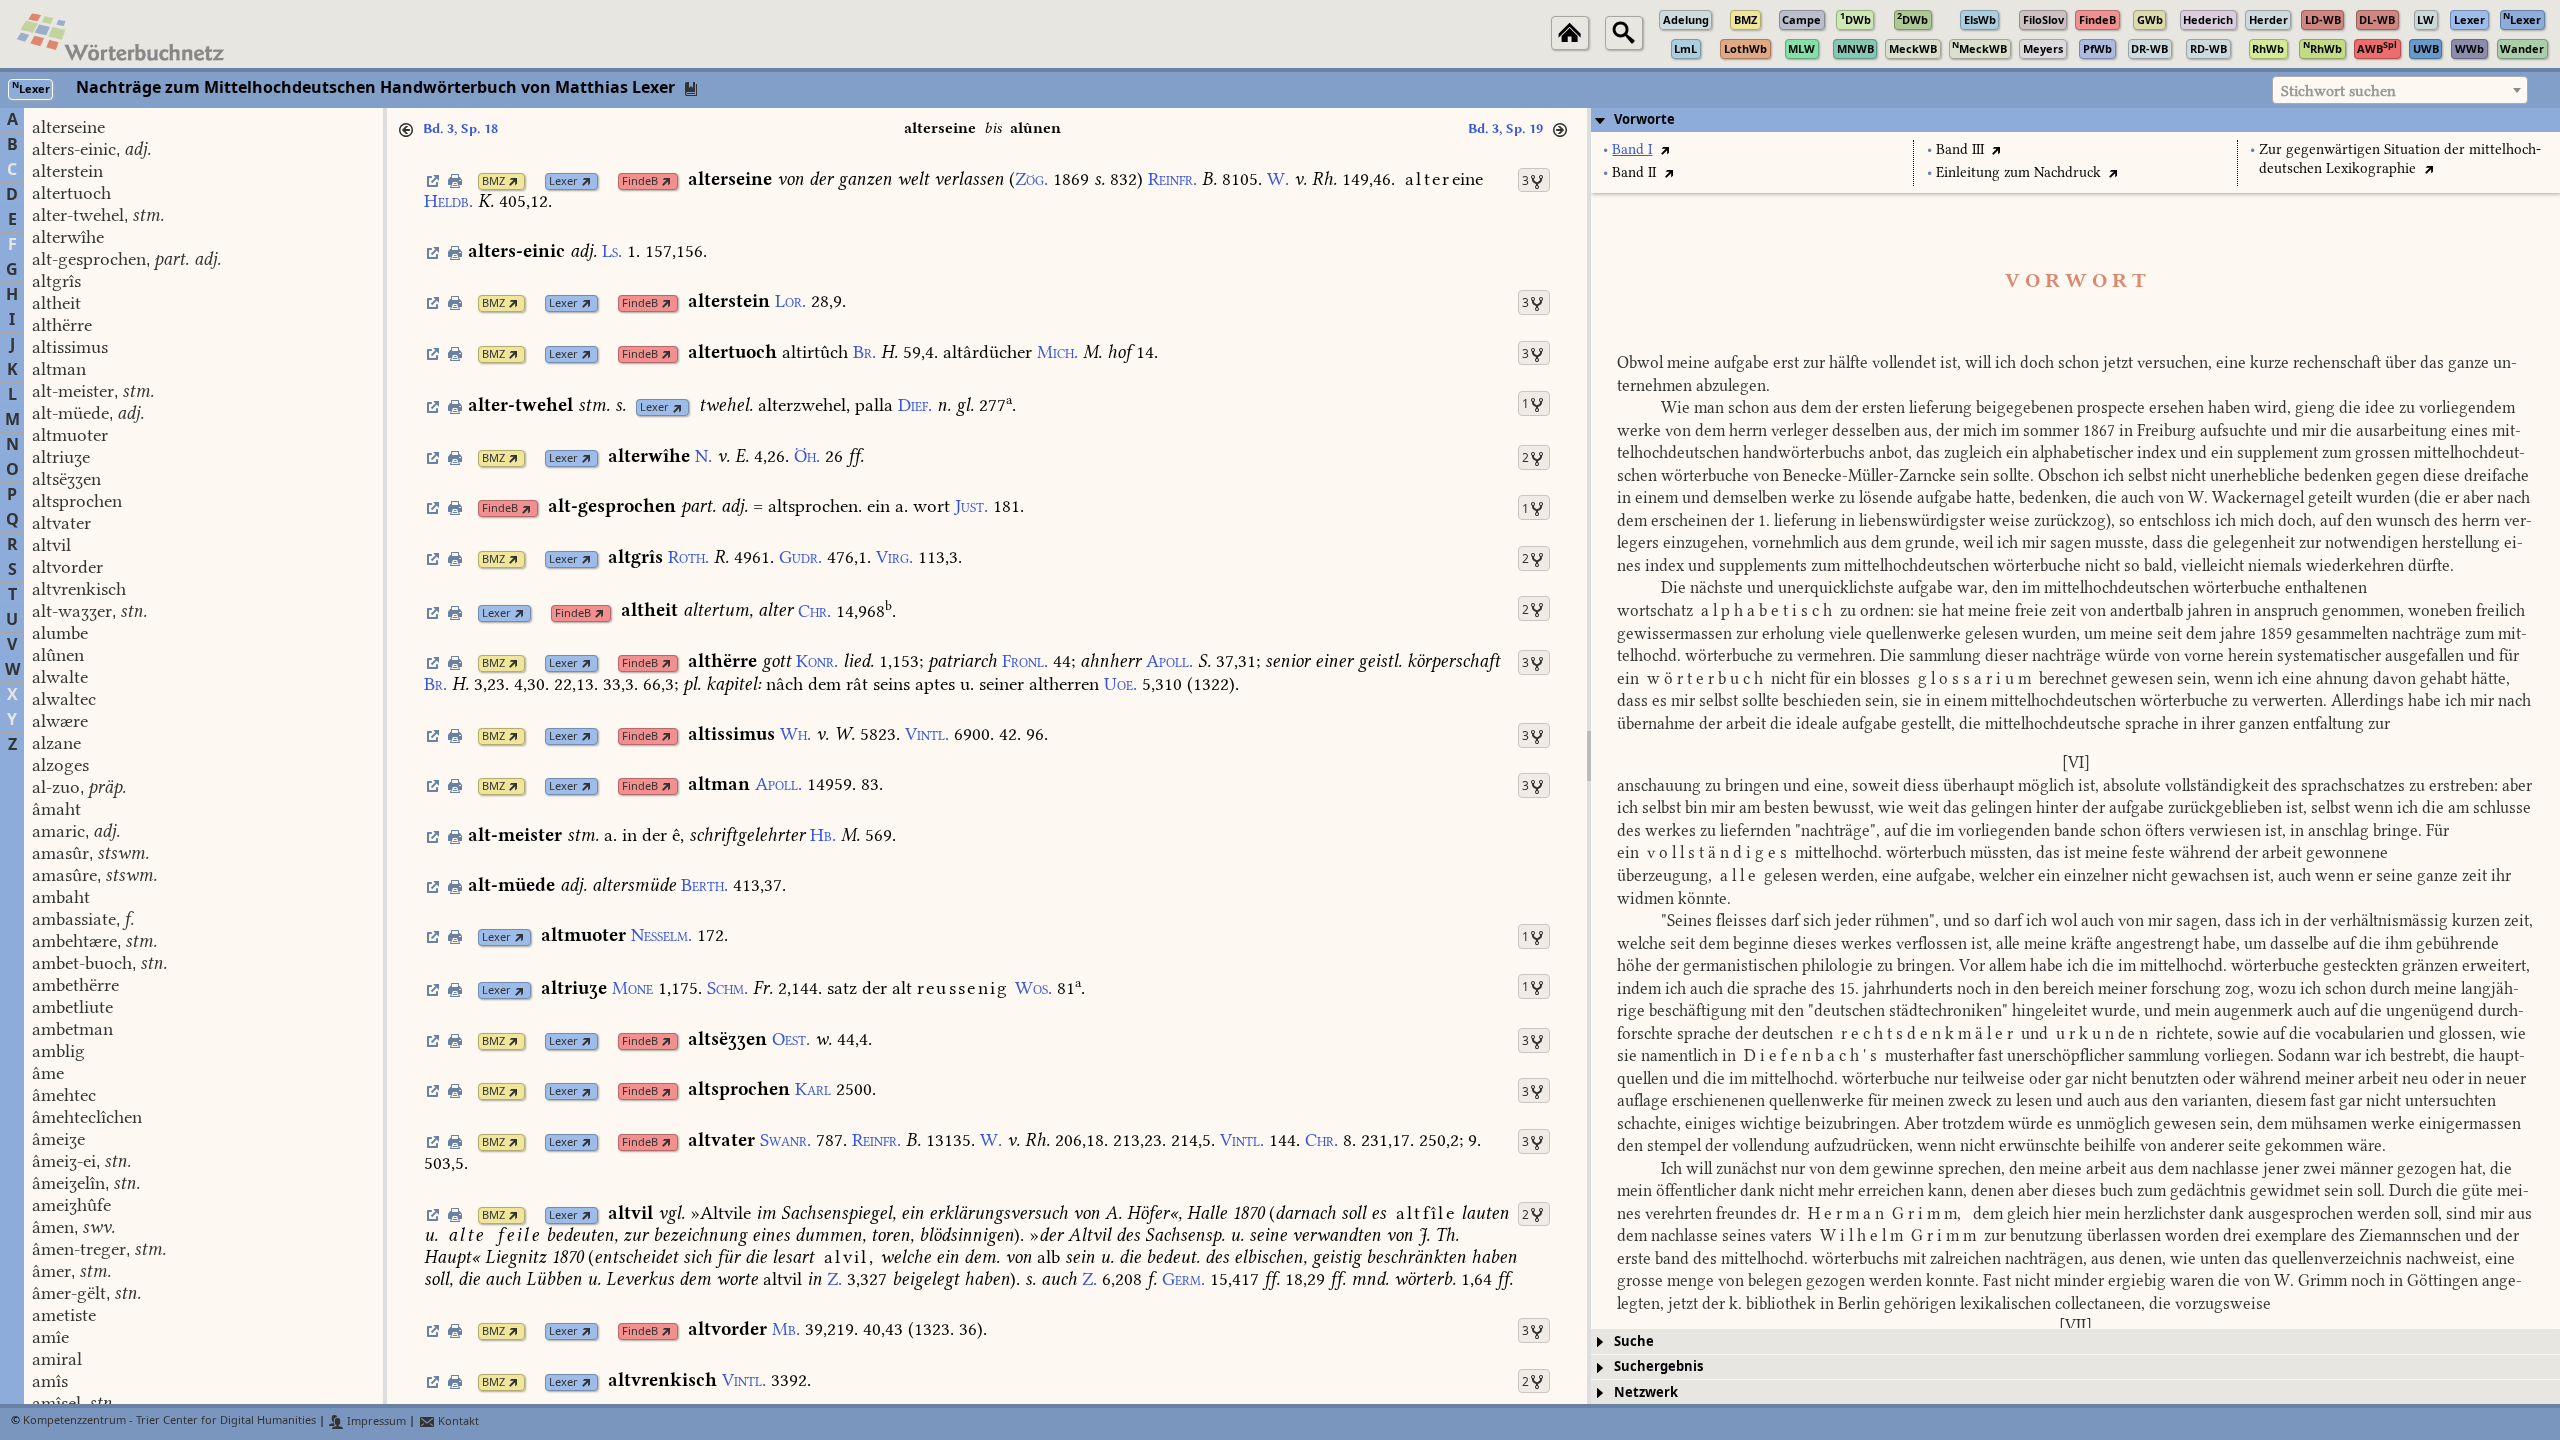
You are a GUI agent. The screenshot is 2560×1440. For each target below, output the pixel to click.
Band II (1634, 172)
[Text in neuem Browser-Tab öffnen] (1664, 149)
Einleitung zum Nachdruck (2018, 172)
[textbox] (2400, 91)
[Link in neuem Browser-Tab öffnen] (513, 181)
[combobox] (2400, 90)
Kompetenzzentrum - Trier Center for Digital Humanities (169, 1421)
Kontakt (457, 1421)
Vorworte (1644, 119)
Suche (1634, 1341)
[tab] (2075, 120)
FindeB (640, 181)
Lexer (563, 181)
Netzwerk (1646, 1392)
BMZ (493, 181)
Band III (1960, 149)
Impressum (375, 1421)
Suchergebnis (1658, 1366)
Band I (1632, 149)
